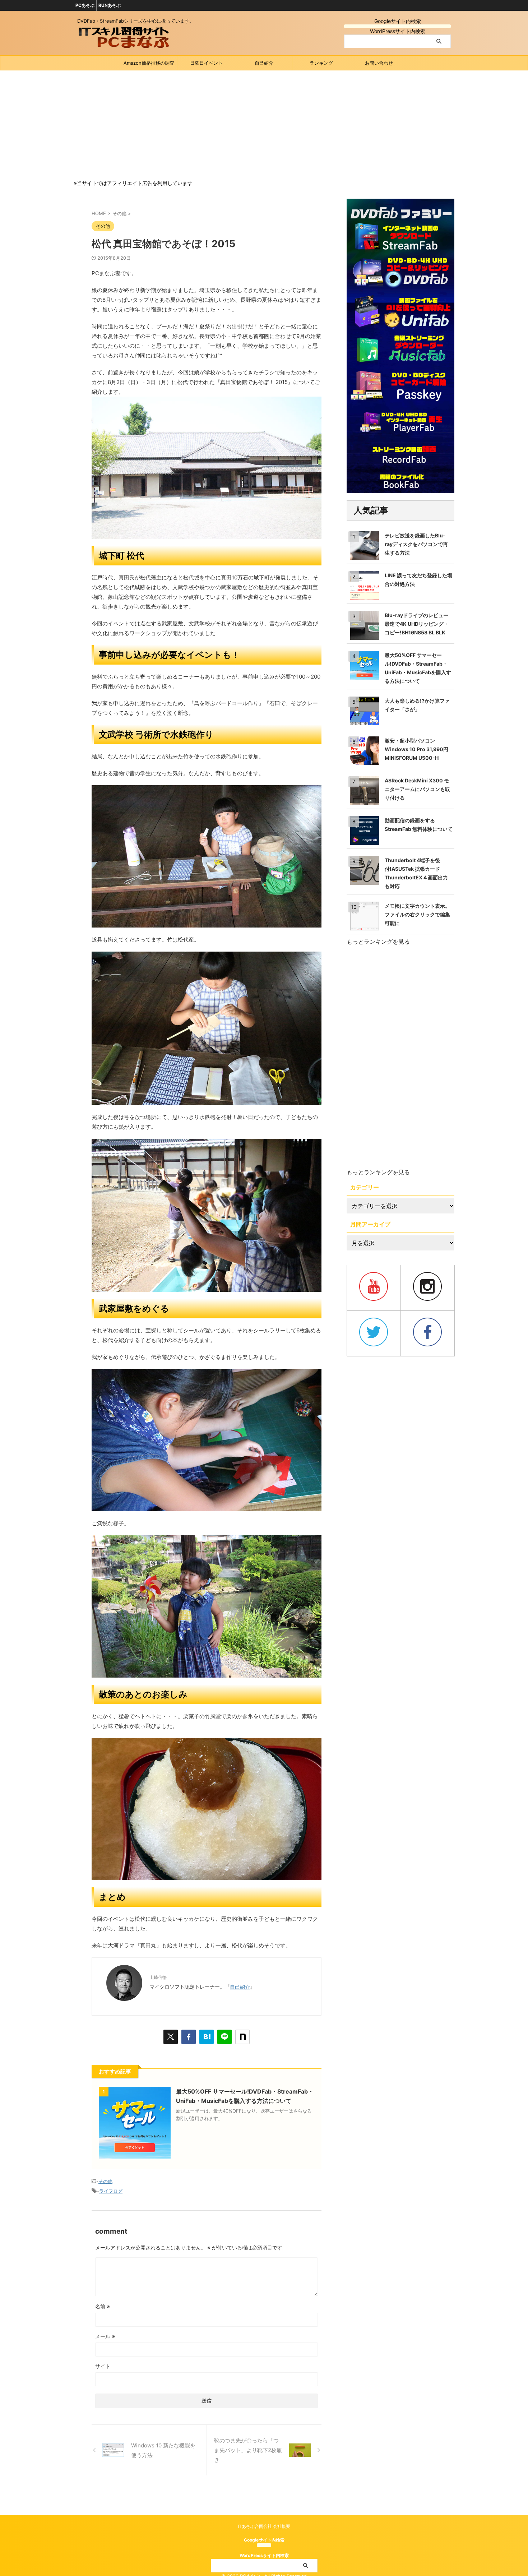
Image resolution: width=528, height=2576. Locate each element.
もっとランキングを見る (378, 942)
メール (105, 2336)
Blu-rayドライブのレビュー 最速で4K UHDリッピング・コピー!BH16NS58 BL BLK (417, 624)
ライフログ (111, 2191)
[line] (224, 2037)
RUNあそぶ (110, 5)
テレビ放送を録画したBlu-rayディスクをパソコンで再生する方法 (416, 544)
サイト (103, 2366)
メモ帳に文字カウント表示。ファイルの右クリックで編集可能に (417, 914)
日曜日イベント (206, 63)
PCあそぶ (85, 5)
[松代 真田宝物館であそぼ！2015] (207, 2037)
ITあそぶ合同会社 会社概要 (264, 2526)
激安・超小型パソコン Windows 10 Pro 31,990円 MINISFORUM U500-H (416, 749)
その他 (105, 2181)
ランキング (321, 63)
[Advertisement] (264, 124)
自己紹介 (264, 63)
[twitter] (171, 2037)
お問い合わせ (379, 63)
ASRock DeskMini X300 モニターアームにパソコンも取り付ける (417, 789)
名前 (103, 2306)
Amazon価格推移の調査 (149, 63)
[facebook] (189, 2037)
